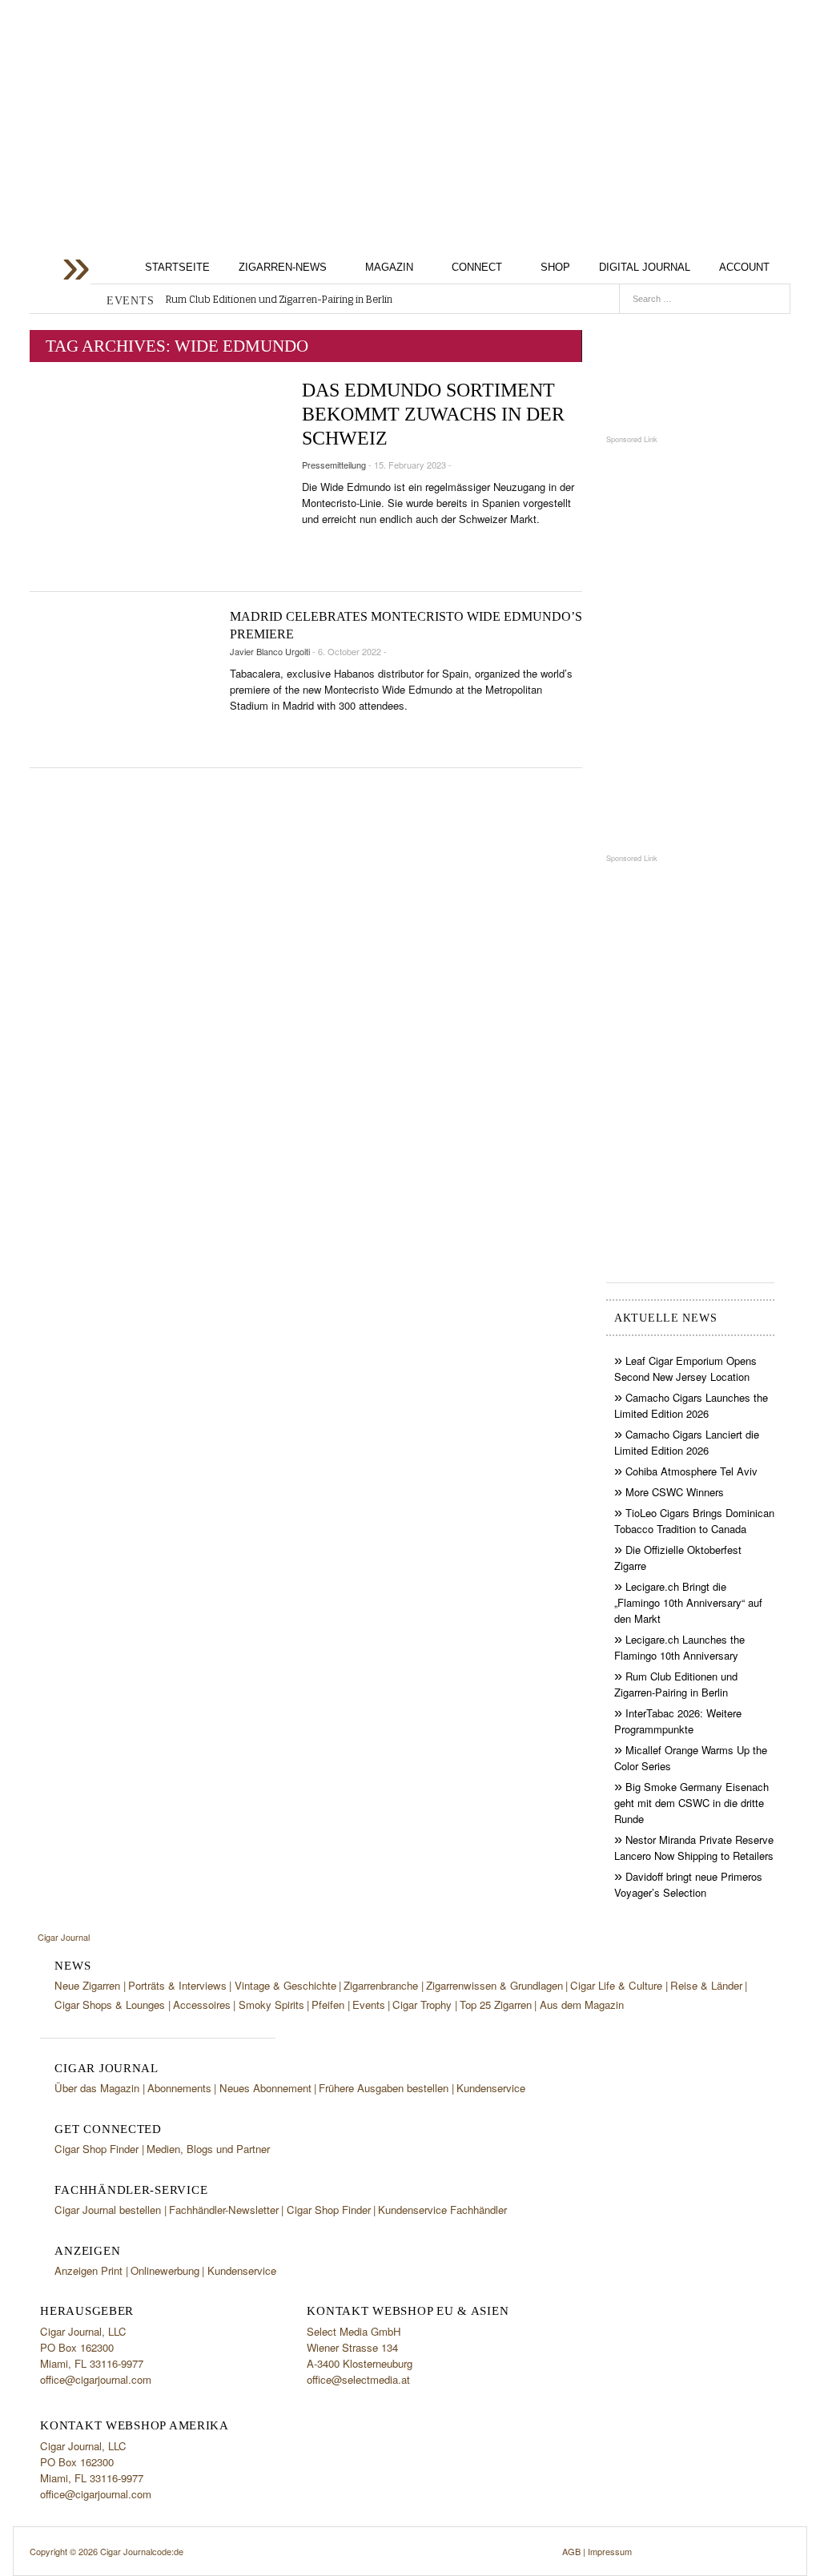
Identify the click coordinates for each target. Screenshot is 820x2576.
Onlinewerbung (165, 2270)
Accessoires (202, 2004)
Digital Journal (645, 267)
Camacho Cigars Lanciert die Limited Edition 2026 (687, 1442)
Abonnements (179, 2088)
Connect (477, 267)
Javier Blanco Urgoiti (270, 651)
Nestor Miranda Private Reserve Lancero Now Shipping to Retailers (694, 1847)
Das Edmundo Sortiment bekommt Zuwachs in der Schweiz (433, 414)
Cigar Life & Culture (616, 1985)
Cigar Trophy (422, 2004)
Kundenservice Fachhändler (442, 2210)
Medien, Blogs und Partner (208, 2149)
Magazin (389, 267)
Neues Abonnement (265, 2088)
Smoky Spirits (271, 2004)
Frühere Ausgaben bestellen (384, 2088)
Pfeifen (328, 2004)
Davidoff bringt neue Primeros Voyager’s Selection (688, 1884)
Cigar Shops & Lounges (110, 2004)
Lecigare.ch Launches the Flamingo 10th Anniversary (679, 1647)
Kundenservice (491, 2088)
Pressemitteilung (334, 465)
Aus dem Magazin (582, 2004)
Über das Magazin (97, 2088)
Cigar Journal (158, 123)
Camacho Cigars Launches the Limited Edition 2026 (691, 1405)
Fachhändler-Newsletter (224, 2210)
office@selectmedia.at (358, 2379)
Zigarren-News (283, 267)
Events (369, 2004)
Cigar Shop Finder (96, 2149)
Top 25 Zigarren (496, 2004)
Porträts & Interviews (177, 1985)
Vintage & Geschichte (285, 1985)
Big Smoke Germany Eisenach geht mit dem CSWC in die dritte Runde (691, 1803)
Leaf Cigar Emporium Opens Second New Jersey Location (685, 1368)
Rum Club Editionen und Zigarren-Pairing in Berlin (279, 300)
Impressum (610, 2551)
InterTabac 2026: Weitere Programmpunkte (678, 1721)
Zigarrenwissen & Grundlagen (494, 1985)
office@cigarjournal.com (96, 2379)
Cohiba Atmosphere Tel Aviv (691, 1471)
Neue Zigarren (87, 1985)
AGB (571, 2551)
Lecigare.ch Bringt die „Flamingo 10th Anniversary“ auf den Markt (688, 1602)
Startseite (177, 267)
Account (744, 267)
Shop (555, 267)
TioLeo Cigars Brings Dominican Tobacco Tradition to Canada (694, 1521)
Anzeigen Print (88, 2270)
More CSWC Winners (675, 1492)
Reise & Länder (706, 1985)
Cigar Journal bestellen (108, 2210)
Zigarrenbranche (381, 1985)
